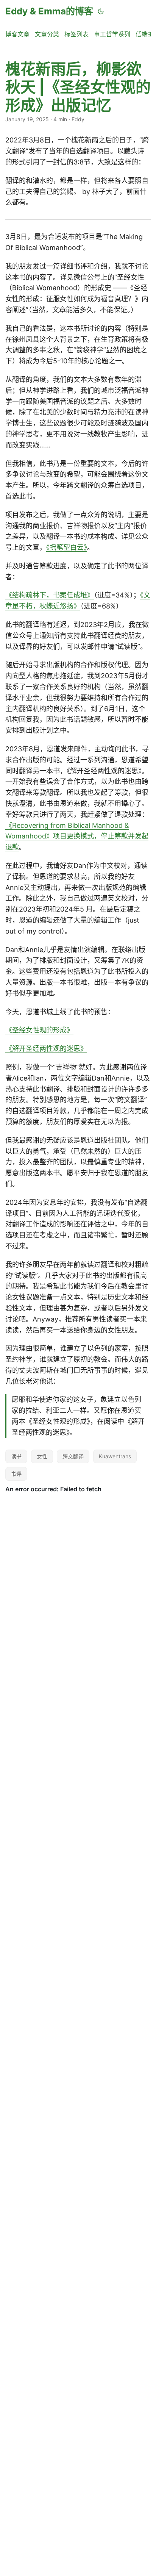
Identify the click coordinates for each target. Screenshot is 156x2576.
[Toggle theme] (101, 11)
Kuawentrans (115, 1456)
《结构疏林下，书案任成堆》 (50, 595)
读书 (16, 1456)
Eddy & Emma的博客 (49, 11)
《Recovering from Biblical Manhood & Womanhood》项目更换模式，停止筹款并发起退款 (77, 836)
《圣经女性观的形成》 (39, 1030)
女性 (42, 1456)
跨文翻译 (73, 1456)
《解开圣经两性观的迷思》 (46, 1049)
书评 (16, 1474)
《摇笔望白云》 (67, 547)
